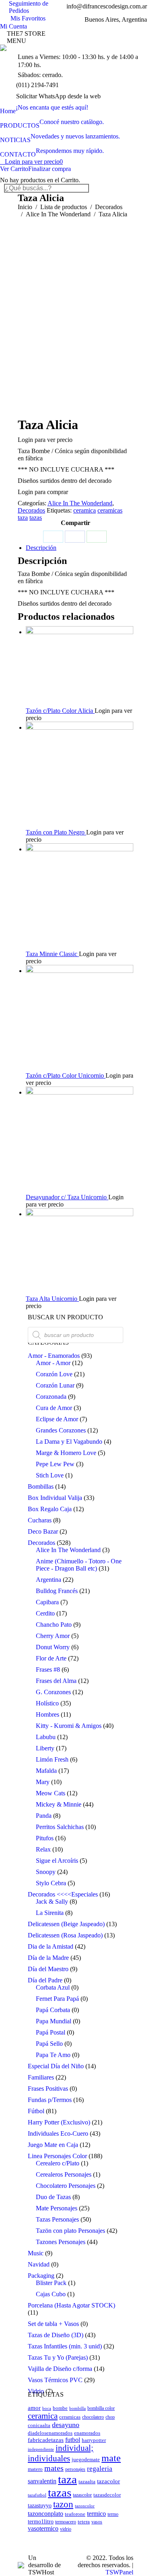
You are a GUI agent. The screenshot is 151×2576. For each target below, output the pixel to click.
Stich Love (50, 1475)
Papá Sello (49, 2044)
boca (47, 2408)
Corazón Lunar (55, 1385)
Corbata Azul (53, 1987)
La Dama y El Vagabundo (69, 1442)
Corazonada (51, 1397)
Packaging (41, 2276)
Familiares (41, 2077)
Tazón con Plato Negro (56, 832)
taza (23, 518)
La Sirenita (50, 1913)
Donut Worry (53, 1647)
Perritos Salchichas (60, 1827)
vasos (97, 2522)
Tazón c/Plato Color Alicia (60, 711)
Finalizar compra (50, 169)
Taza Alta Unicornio (52, 1299)
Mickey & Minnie (59, 1804)
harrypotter (94, 2440)
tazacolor (109, 2481)
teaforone (75, 2514)
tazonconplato (46, 2514)
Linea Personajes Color (57, 2156)
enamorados (87, 2433)
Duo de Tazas (53, 2197)
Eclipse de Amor (57, 1419)
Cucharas (40, 1520)
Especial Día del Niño (56, 2066)
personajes (75, 2469)
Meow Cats (51, 1793)
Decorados (31, 510)
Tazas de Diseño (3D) (56, 2335)
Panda (44, 1816)
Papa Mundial (54, 2021)
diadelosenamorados (50, 2433)
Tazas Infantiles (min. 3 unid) (65, 2346)
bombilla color (101, 2408)
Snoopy (46, 1872)
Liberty (45, 1748)
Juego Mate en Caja (53, 2145)
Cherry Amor (53, 1636)
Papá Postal (51, 2032)
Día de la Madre (48, 1958)
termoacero (66, 2522)
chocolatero (93, 2417)
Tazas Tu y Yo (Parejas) (58, 2357)
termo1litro (41, 2521)
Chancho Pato (54, 1625)
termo (113, 2514)
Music (36, 2253)
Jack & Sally (52, 1901)
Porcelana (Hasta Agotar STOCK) (71, 2305)
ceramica (85, 510)
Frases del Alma (56, 1681)
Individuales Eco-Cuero (58, 2133)
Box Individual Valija (55, 1498)
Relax (43, 1849)
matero (35, 2469)
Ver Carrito (14, 169)
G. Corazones (53, 1692)
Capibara (47, 1602)
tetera (84, 2522)
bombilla (78, 2408)
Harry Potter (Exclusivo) (59, 2122)
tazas (36, 518)
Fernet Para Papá (57, 1999)
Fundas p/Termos (50, 2100)
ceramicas (110, 510)
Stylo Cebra (51, 1883)
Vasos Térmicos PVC (55, 2380)
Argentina (49, 1580)
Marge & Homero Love (66, 1453)
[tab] (80, 548)
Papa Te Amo (53, 2055)
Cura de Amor (54, 1408)
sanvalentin (42, 2481)
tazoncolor (85, 2506)
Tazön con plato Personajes (70, 2231)
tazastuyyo (40, 2505)
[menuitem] (44, 108)
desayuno (66, 2425)
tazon (63, 2504)
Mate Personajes (57, 2208)
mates (54, 2468)
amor (34, 2408)
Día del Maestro (48, 1969)
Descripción (41, 548)
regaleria (100, 2469)
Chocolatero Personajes (66, 2186)
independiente (41, 2449)
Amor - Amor (53, 1363)
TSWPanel (119, 2572)
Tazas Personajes (57, 2219)
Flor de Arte (51, 1658)
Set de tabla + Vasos (53, 2324)
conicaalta (39, 2425)
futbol (73, 2440)
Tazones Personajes (61, 2242)
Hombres (48, 1714)
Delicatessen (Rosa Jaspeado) (65, 1935)
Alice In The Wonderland (80, 503)
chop (110, 2417)
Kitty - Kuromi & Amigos (69, 1726)
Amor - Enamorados (54, 1356)
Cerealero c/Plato (58, 2163)
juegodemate (86, 2460)
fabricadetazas (46, 2440)
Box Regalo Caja (50, 1509)
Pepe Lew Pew (55, 1464)
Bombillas (41, 1486)
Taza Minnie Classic (52, 954)
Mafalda (46, 1771)
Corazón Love (54, 1374)
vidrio (66, 2529)
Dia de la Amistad (51, 1946)
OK (122, 16)
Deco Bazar (43, 1531)
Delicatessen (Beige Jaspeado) (66, 1924)
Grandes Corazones (61, 1430)
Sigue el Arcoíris (57, 1861)
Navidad (39, 2264)
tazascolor (82, 2495)
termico (96, 2514)
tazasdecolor (107, 2495)
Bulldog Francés (57, 1591)
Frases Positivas (48, 2089)
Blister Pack (51, 2283)
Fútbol (36, 2111)
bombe (60, 2408)
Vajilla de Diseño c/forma (60, 2369)
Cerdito (45, 1613)
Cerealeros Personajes (64, 2174)
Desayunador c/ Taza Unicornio (67, 1197)
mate (111, 2458)
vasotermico (43, 2528)
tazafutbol (37, 2495)
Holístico (47, 1703)
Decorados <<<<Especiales (63, 1894)
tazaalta (87, 2482)
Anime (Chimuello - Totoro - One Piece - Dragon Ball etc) (79, 1565)
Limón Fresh (52, 1759)
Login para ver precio (34, 162)
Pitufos (45, 1838)
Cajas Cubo (51, 2294)
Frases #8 (48, 1670)
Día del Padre (45, 1980)
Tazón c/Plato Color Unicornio (66, 1075)
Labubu (46, 1737)
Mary (43, 1782)
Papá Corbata (53, 2010)
